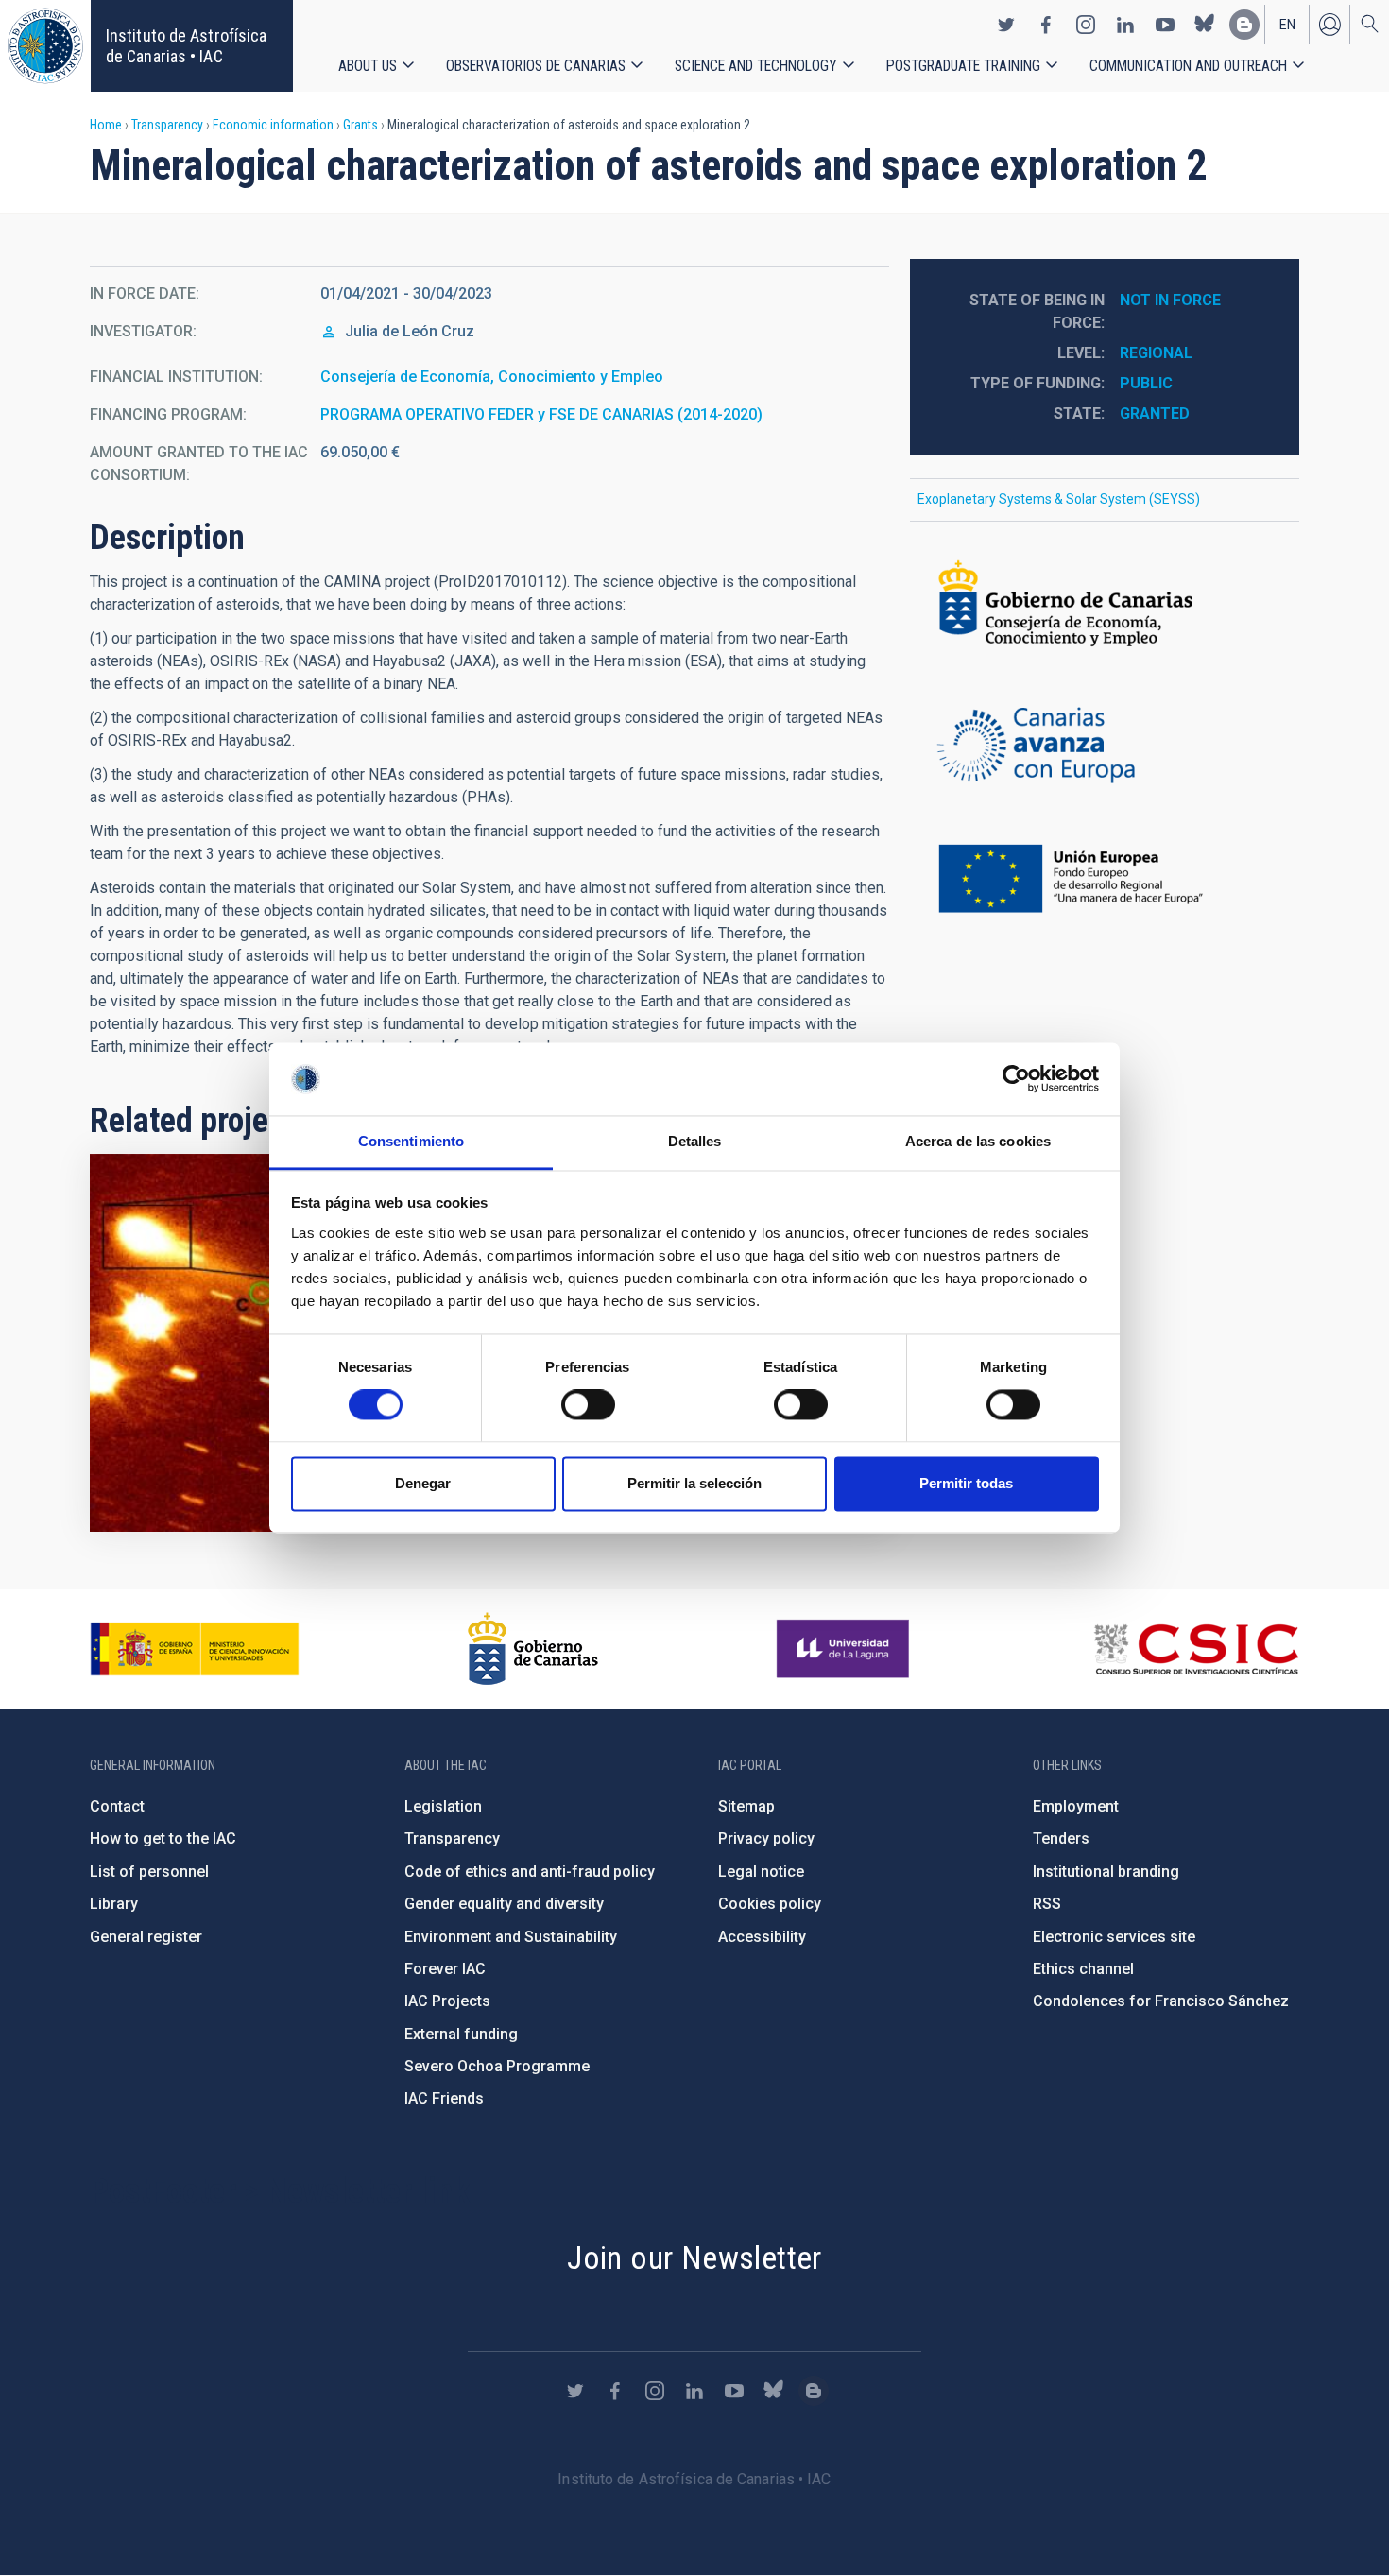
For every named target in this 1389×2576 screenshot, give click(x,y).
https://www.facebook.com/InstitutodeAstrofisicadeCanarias (1046, 25)
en (1287, 25)
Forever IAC (445, 1969)
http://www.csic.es (1196, 1649)
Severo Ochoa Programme (497, 2066)
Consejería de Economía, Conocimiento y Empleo (492, 377)
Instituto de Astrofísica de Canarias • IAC (186, 46)
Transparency (167, 125)
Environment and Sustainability (511, 1937)
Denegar (423, 1483)
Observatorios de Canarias (536, 66)
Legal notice (761, 1872)
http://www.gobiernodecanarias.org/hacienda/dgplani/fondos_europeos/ (1105, 747)
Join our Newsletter (694, 2258)
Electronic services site (1114, 1937)
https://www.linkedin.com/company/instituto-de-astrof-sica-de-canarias (1125, 25)
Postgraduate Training (963, 66)
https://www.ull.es (845, 1649)
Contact (117, 1806)
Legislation (443, 1806)
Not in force (1170, 300)
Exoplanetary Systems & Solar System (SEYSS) (1059, 499)
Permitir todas (966, 1483)
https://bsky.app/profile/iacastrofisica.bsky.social (1205, 25)
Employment (1076, 1806)
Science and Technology (756, 66)
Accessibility (762, 1937)
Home (106, 125)
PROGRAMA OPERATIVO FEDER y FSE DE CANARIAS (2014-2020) (541, 414)
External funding (461, 2034)
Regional (1156, 353)
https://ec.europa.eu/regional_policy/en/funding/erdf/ (1105, 880)
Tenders (1061, 1838)
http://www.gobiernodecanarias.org (533, 1649)
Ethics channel (1083, 1969)
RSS (1047, 1904)
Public (1146, 383)
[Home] (45, 46)
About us (368, 66)
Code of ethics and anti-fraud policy (530, 1872)
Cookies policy (770, 1904)
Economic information (273, 125)
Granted (1155, 413)
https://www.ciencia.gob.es (195, 1649)
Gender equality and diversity (504, 1904)
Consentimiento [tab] (411, 1141)
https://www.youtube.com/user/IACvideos (1165, 25)
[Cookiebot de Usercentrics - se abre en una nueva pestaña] (1016, 1079)
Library (114, 1904)
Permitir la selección (694, 1483)
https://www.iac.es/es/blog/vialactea (1244, 25)
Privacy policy (766, 1838)
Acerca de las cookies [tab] (978, 1141)
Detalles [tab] (695, 1141)
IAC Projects (447, 2001)
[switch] (588, 1405)
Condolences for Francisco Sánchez (1161, 2001)
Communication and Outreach (1188, 66)
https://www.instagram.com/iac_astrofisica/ (1086, 25)
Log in (1329, 25)
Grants (360, 125)
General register (146, 1937)
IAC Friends (444, 2098)
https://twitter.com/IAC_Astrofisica (1006, 25)
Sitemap (746, 1806)
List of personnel (149, 1872)
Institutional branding (1106, 1872)
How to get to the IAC (163, 1838)
